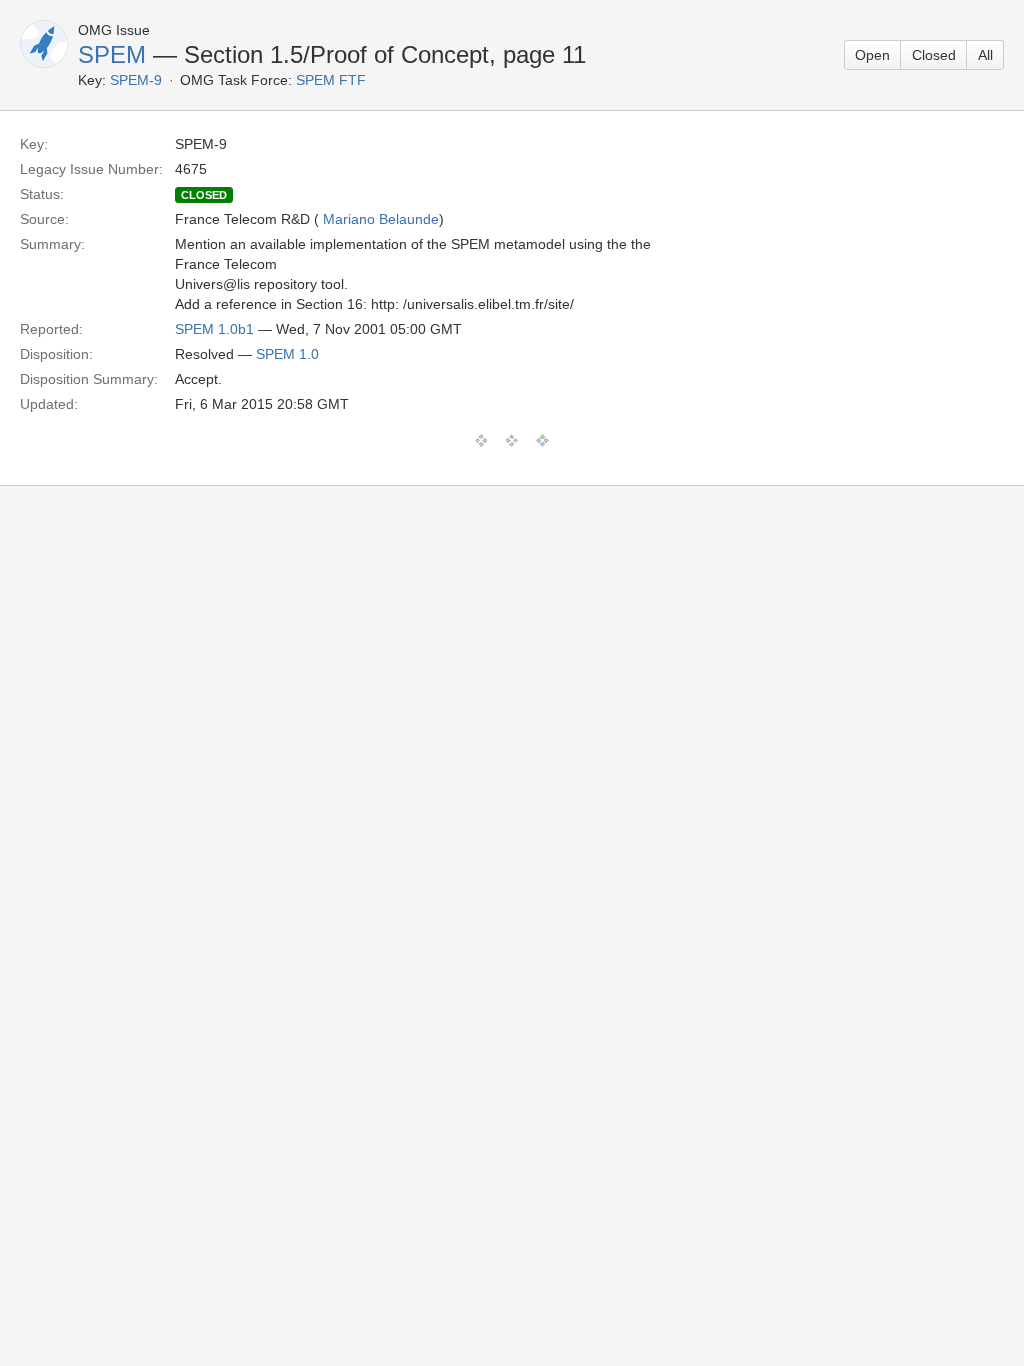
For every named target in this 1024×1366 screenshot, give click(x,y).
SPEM (112, 54)
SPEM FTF (331, 80)
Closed (934, 55)
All (985, 55)
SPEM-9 (136, 80)
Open (872, 55)
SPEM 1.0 (287, 354)
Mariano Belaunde (381, 219)
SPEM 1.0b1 (214, 329)
